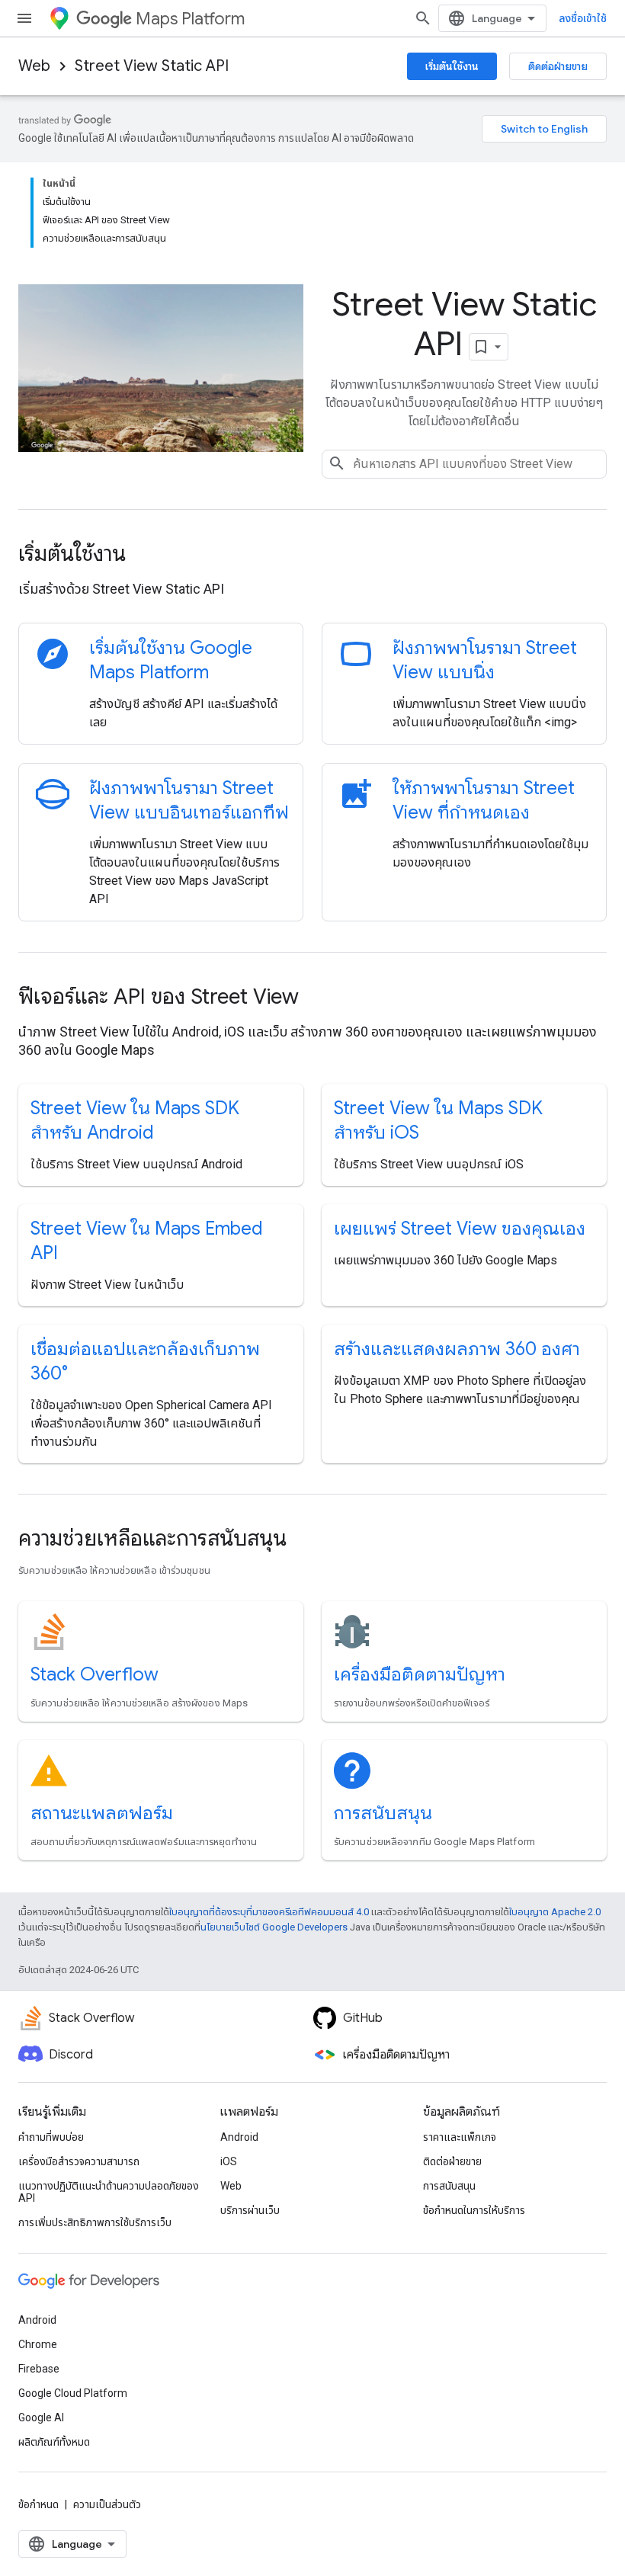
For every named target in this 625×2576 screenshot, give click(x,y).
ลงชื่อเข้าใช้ (583, 18)
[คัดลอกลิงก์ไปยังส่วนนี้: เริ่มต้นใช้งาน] (146, 556)
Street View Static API (152, 66)
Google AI (41, 2417)
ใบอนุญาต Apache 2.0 (555, 1912)
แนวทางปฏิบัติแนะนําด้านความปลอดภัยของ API (109, 2192)
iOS (229, 2161)
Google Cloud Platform (73, 2393)
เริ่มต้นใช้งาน (452, 66)
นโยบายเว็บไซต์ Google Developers (274, 1927)
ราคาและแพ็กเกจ (460, 2137)
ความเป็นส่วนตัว (107, 2504)
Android (239, 2137)
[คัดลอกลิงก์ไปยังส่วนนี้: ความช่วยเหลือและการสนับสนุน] (307, 1540)
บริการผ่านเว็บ (250, 2210)
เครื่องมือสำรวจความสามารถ (79, 2161)
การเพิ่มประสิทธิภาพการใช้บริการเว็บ (95, 2222)
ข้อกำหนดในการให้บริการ (474, 2210)
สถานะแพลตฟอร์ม (102, 1813)
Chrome (38, 2344)
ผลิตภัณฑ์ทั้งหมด (54, 2442)
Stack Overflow (95, 1674)
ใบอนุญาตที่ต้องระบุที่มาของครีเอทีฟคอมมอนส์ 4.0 (269, 1912)
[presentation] (312, 554)
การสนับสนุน (383, 1813)
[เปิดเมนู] (24, 18)
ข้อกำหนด (38, 2504)
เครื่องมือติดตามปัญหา (420, 1674)
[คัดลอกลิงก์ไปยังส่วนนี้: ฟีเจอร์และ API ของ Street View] (319, 998)
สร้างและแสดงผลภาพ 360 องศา (457, 1349)
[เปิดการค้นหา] (423, 18)
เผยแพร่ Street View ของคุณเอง (460, 1229)
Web (34, 66)
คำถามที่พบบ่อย (51, 2137)
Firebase (39, 2369)
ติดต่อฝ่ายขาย (558, 66)
